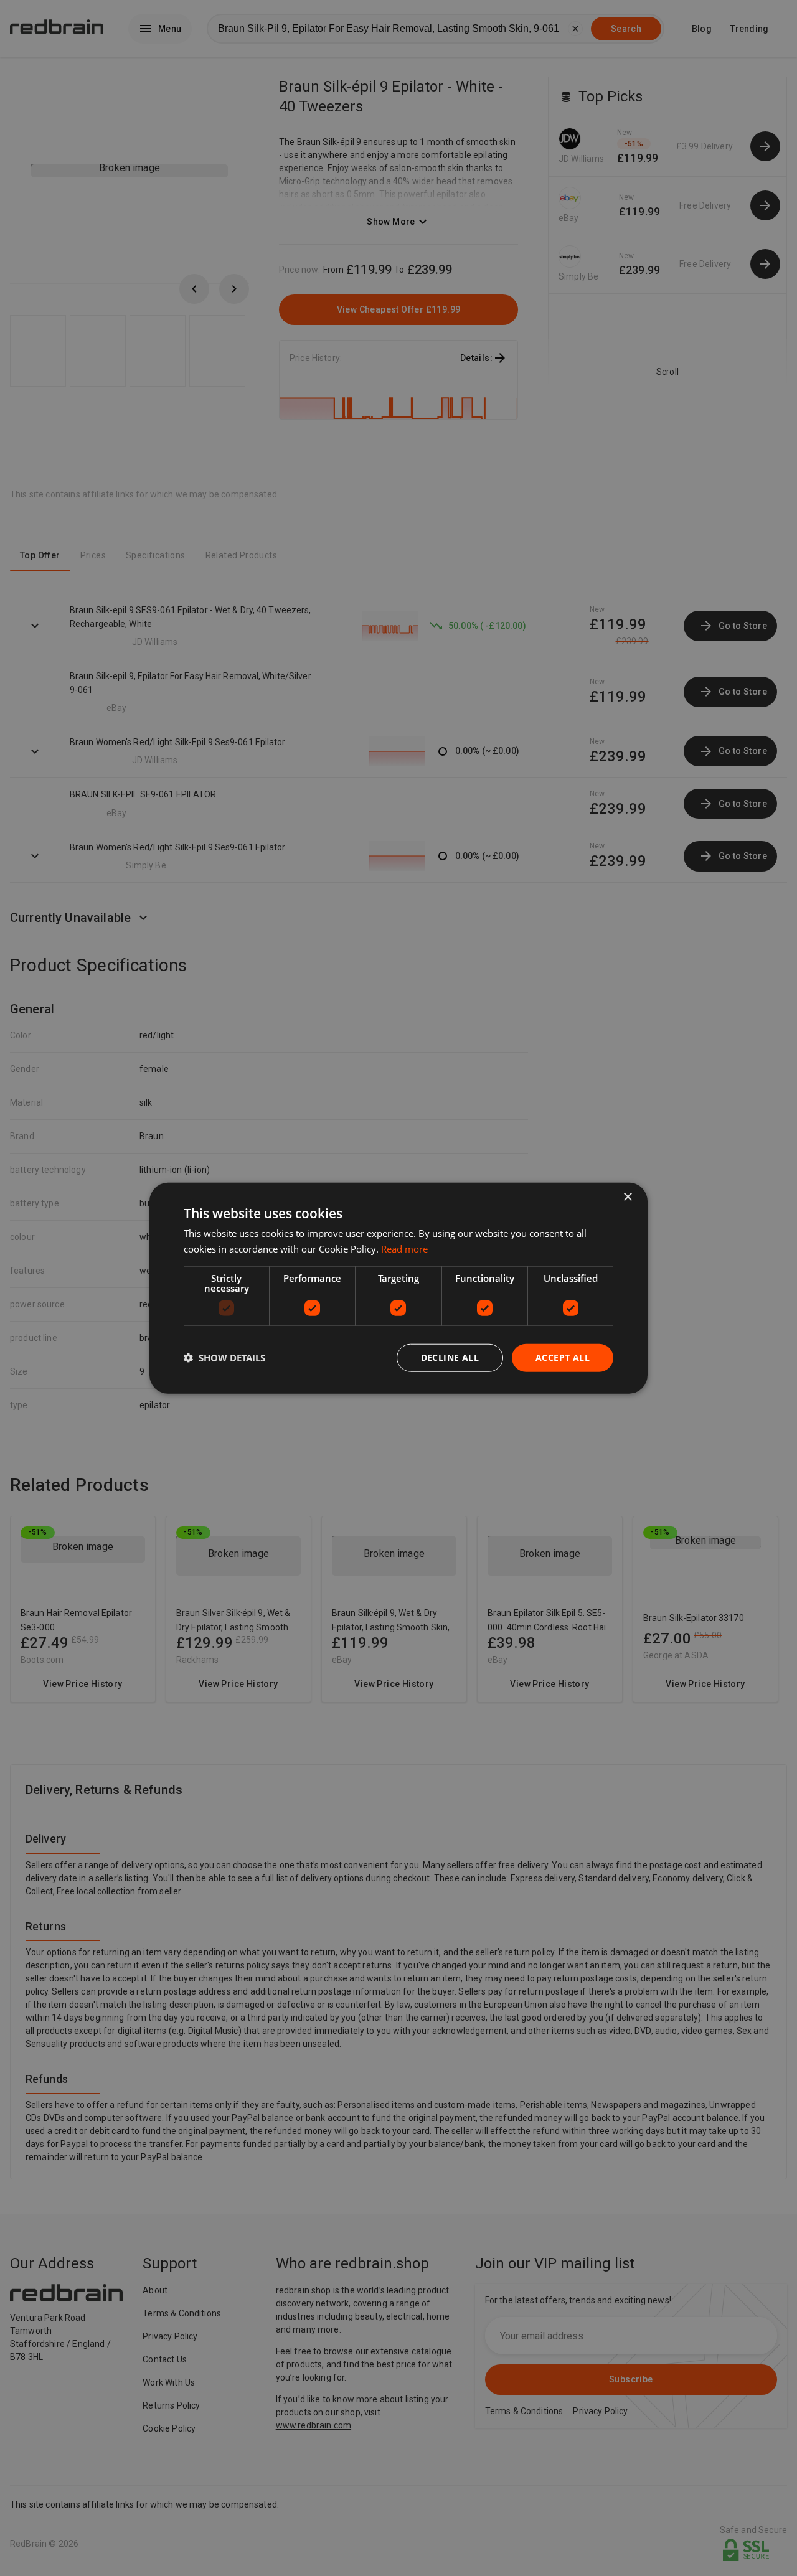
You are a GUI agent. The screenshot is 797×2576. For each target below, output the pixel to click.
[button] (224, 1358)
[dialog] (398, 1288)
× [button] (627, 1197)
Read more (404, 1249)
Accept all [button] (563, 1357)
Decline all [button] (450, 1357)
